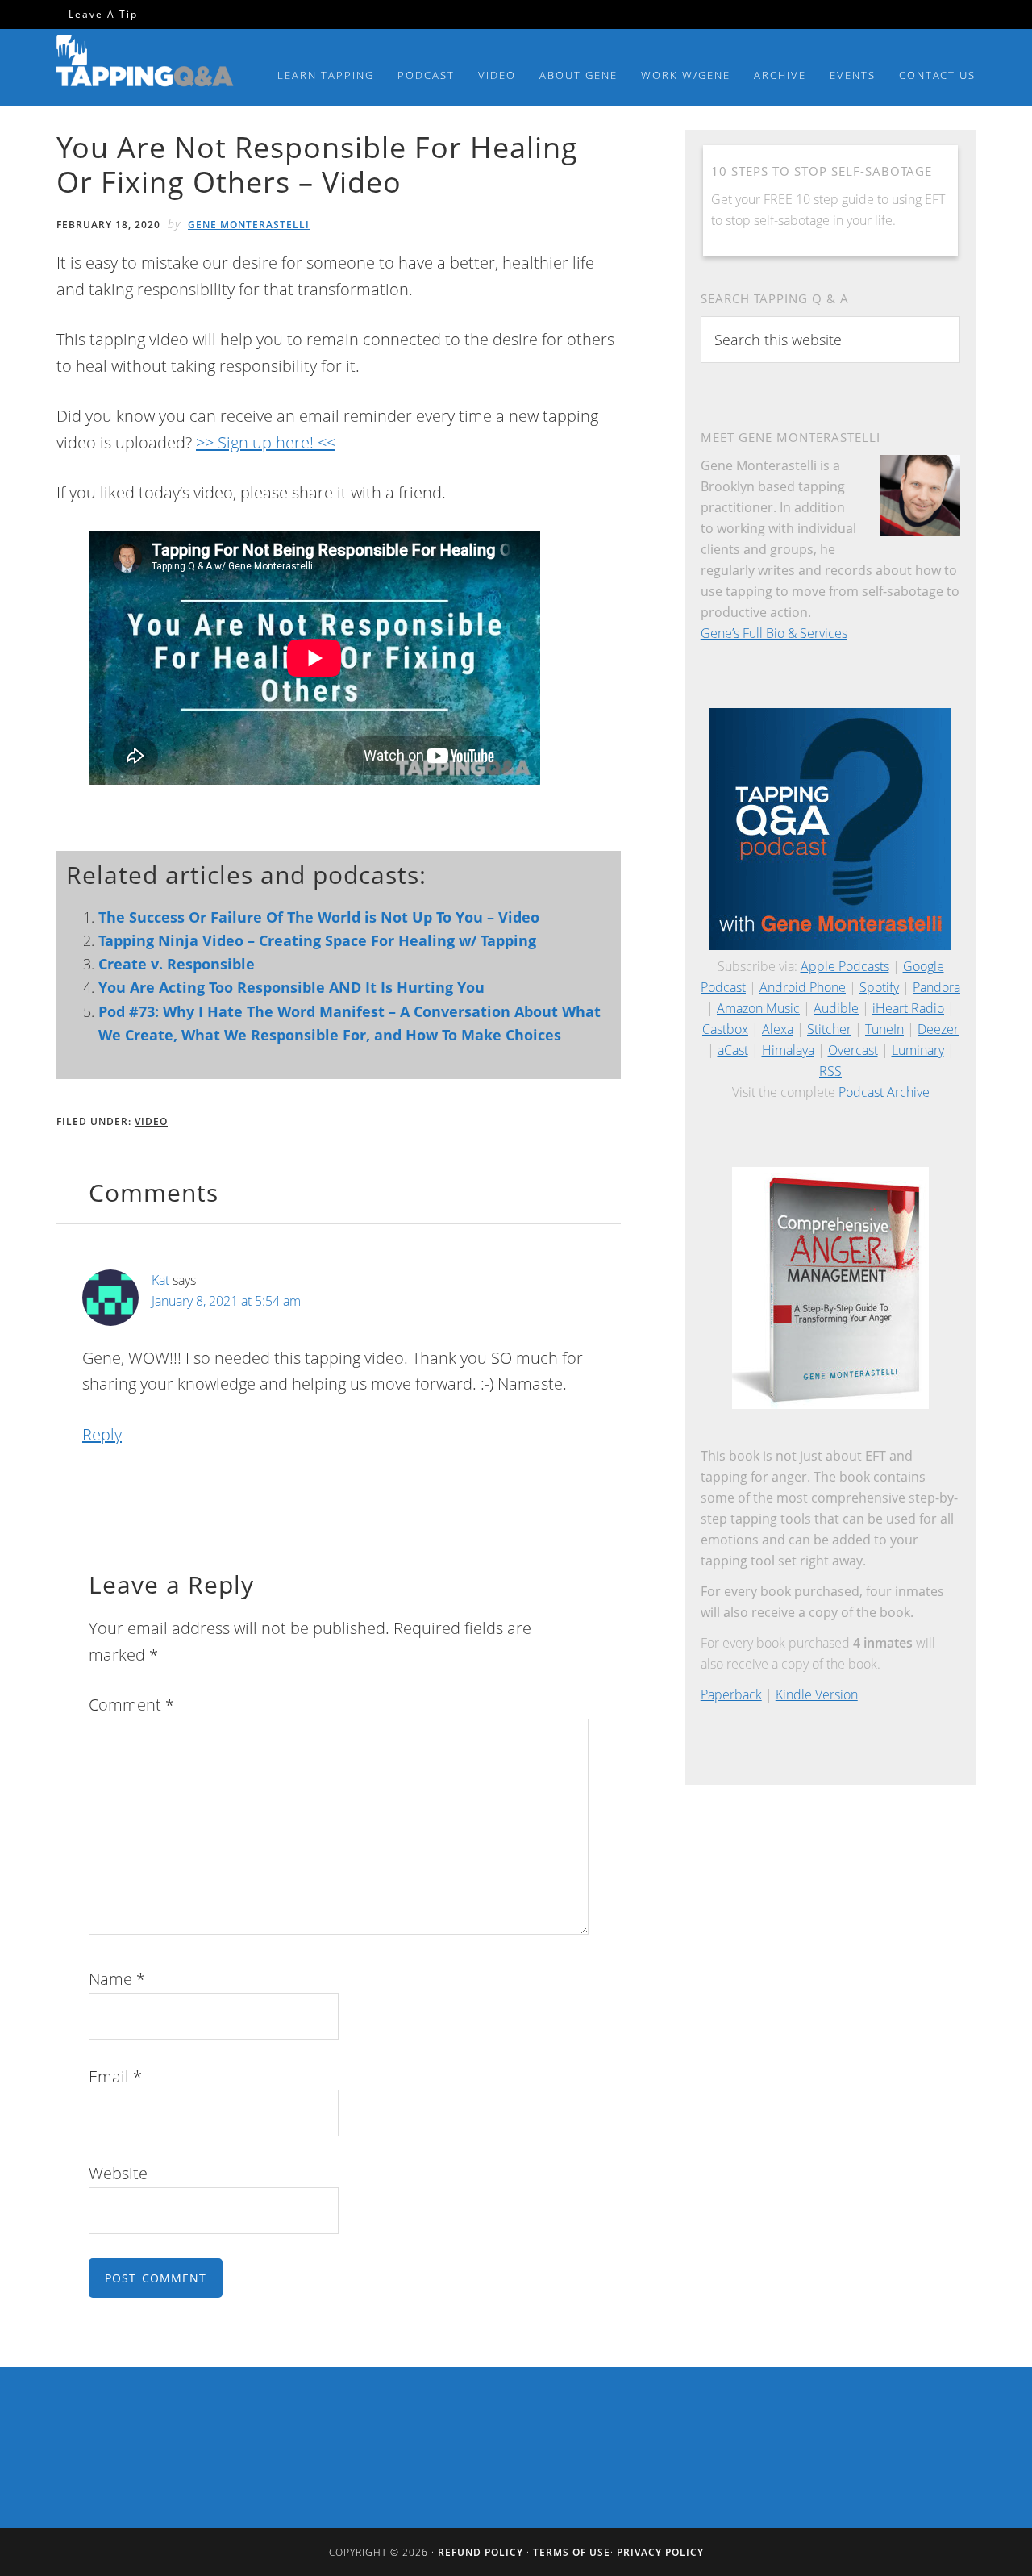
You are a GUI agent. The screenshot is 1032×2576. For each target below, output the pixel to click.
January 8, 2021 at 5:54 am (226, 1301)
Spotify (879, 987)
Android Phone (803, 987)
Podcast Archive (884, 1092)
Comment (131, 1705)
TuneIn (884, 1029)
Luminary (918, 1050)
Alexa (778, 1029)
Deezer (938, 1029)
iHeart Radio (908, 1008)
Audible (836, 1008)
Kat (160, 1280)
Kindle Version (817, 1694)
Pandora (936, 987)
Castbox (725, 1029)
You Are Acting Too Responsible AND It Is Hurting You (291, 987)
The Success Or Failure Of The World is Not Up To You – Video (319, 917)
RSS (830, 1071)
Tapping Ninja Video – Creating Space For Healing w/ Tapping (317, 940)
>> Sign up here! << (266, 442)
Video (151, 1121)
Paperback (731, 1694)
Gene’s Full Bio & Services (774, 633)
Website (118, 2173)
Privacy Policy (660, 2552)
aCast (733, 1050)
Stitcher (829, 1029)
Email (115, 2076)
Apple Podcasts (845, 966)
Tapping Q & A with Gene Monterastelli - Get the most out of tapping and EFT (145, 64)
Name (117, 1979)
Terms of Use (572, 2552)
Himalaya (788, 1050)
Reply (102, 1434)
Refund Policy (481, 2552)
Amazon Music (758, 1008)
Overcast (853, 1050)
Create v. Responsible (177, 964)
